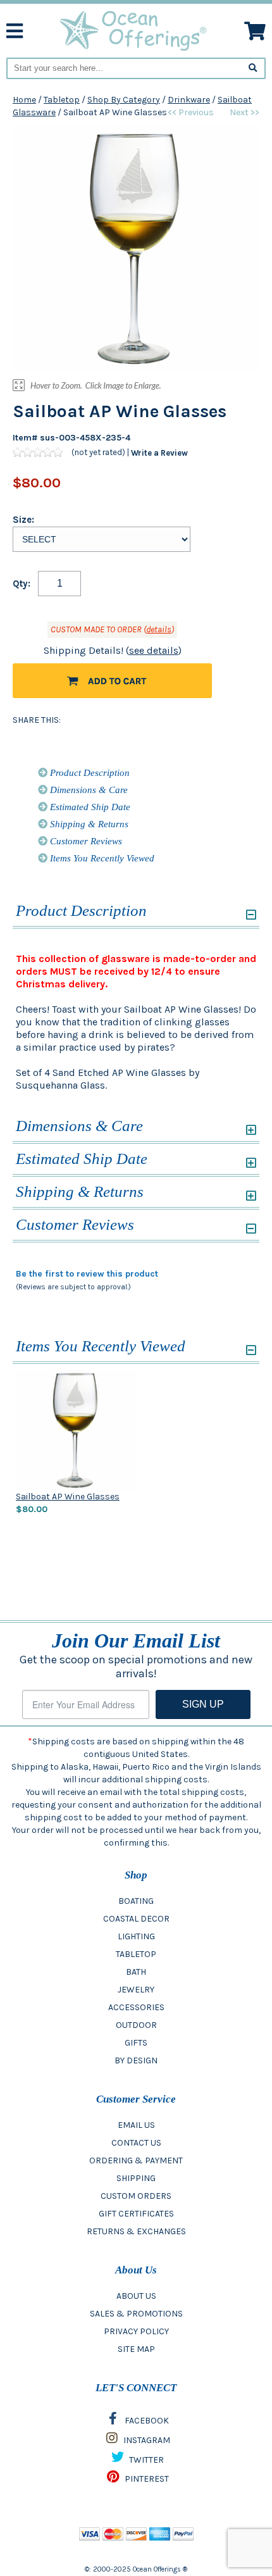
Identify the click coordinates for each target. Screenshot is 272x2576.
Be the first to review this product (87, 1274)
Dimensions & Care (88, 790)
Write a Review (159, 452)
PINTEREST (146, 2479)
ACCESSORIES (136, 2007)
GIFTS (136, 2043)
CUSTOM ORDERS (136, 2196)
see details (154, 650)
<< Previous (191, 112)
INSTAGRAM (146, 2440)
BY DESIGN (136, 2060)
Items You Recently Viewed (101, 858)
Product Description (89, 773)
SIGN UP (203, 1704)
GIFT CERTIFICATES (136, 2214)
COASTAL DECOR (136, 1919)
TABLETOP (136, 1954)
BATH (136, 1972)
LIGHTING (136, 1936)
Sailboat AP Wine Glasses (68, 1497)
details (159, 629)
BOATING (136, 1901)
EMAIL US (136, 2125)
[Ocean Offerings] (134, 30)
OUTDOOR (136, 2025)
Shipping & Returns (88, 824)
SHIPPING (136, 2178)
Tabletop (62, 100)
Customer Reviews (85, 841)
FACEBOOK (146, 2421)
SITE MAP (136, 2349)
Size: (23, 520)
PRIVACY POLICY (136, 2331)
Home (24, 100)
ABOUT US (136, 2296)
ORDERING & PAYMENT (136, 2160)
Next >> (244, 112)
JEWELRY (136, 1990)
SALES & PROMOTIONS (136, 2314)
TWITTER (145, 2460)
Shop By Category (124, 100)
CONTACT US (136, 2143)
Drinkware (189, 100)
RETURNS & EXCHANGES (136, 2231)
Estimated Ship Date (89, 807)
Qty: (22, 584)
